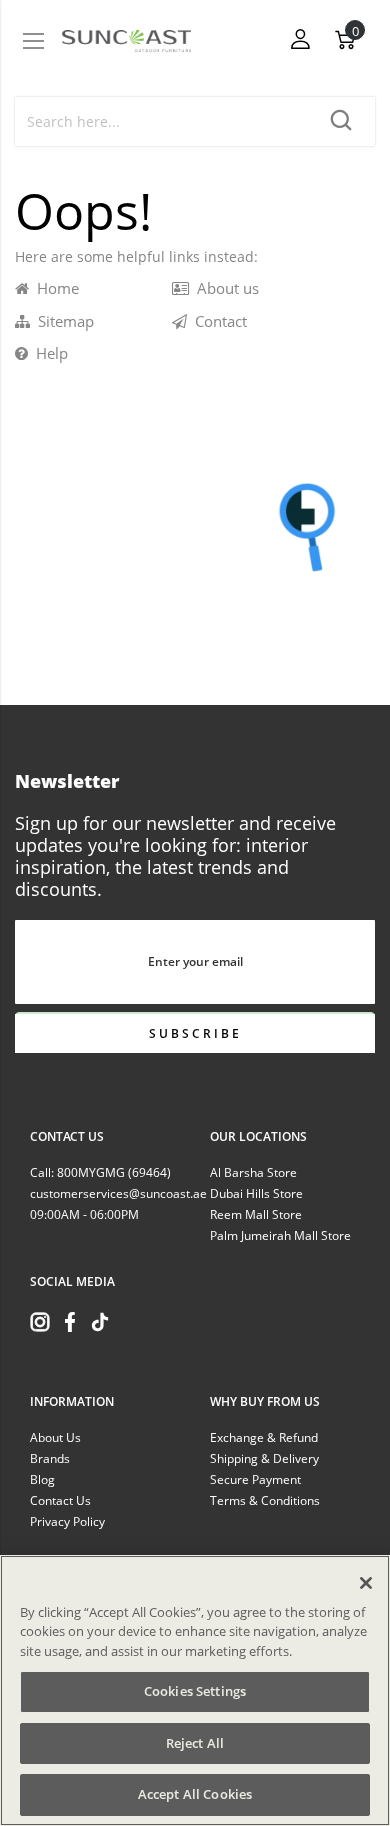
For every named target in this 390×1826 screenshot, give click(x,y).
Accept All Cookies (195, 1794)
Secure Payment (255, 1479)
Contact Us (60, 1500)
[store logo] (126, 41)
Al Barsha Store (253, 1172)
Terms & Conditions (265, 1500)
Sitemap (62, 321)
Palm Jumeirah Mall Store (280, 1235)
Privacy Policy (67, 1521)
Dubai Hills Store (256, 1193)
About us (224, 288)
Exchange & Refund (264, 1437)
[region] (195, 1690)
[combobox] (162, 121)
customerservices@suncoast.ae (118, 1193)
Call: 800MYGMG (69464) (100, 1172)
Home (54, 288)
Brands (50, 1458)
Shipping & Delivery (264, 1458)
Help (48, 353)
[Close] (366, 1583)
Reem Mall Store (256, 1214)
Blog (42, 1479)
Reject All (195, 1743)
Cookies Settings (195, 1691)
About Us (55, 1437)
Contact (217, 321)
